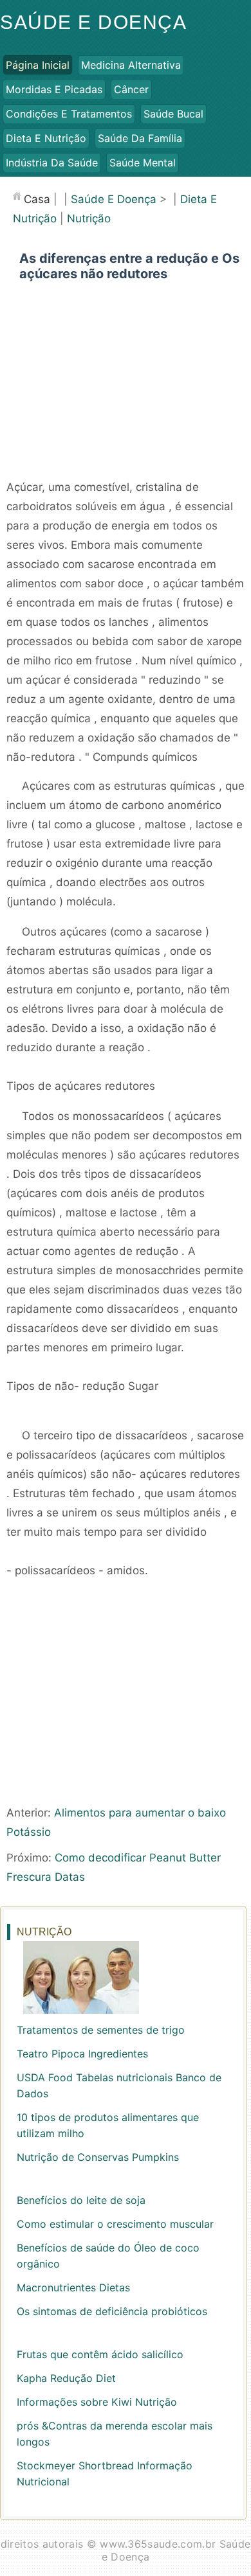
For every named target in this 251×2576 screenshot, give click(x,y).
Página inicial (38, 65)
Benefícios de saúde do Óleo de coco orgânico (108, 2256)
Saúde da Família (140, 138)
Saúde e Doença (93, 22)
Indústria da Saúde (52, 163)
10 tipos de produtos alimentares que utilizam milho (108, 2125)
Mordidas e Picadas (54, 89)
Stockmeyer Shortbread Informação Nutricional (105, 2474)
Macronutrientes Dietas (73, 2287)
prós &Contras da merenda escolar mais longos (115, 2434)
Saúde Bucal (173, 114)
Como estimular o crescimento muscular (115, 2224)
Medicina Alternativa (131, 65)
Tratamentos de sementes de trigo (101, 2030)
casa (37, 199)
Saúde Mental (143, 163)
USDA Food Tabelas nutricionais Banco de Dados (119, 2085)
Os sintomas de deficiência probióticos (112, 2311)
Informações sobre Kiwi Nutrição (97, 2402)
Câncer (131, 89)
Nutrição (89, 218)
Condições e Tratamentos (69, 114)
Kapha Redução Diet (66, 2378)
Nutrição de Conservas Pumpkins (98, 2157)
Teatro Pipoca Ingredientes (82, 2054)
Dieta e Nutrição (46, 138)
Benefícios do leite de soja (81, 2200)
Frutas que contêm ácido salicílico (100, 2354)
